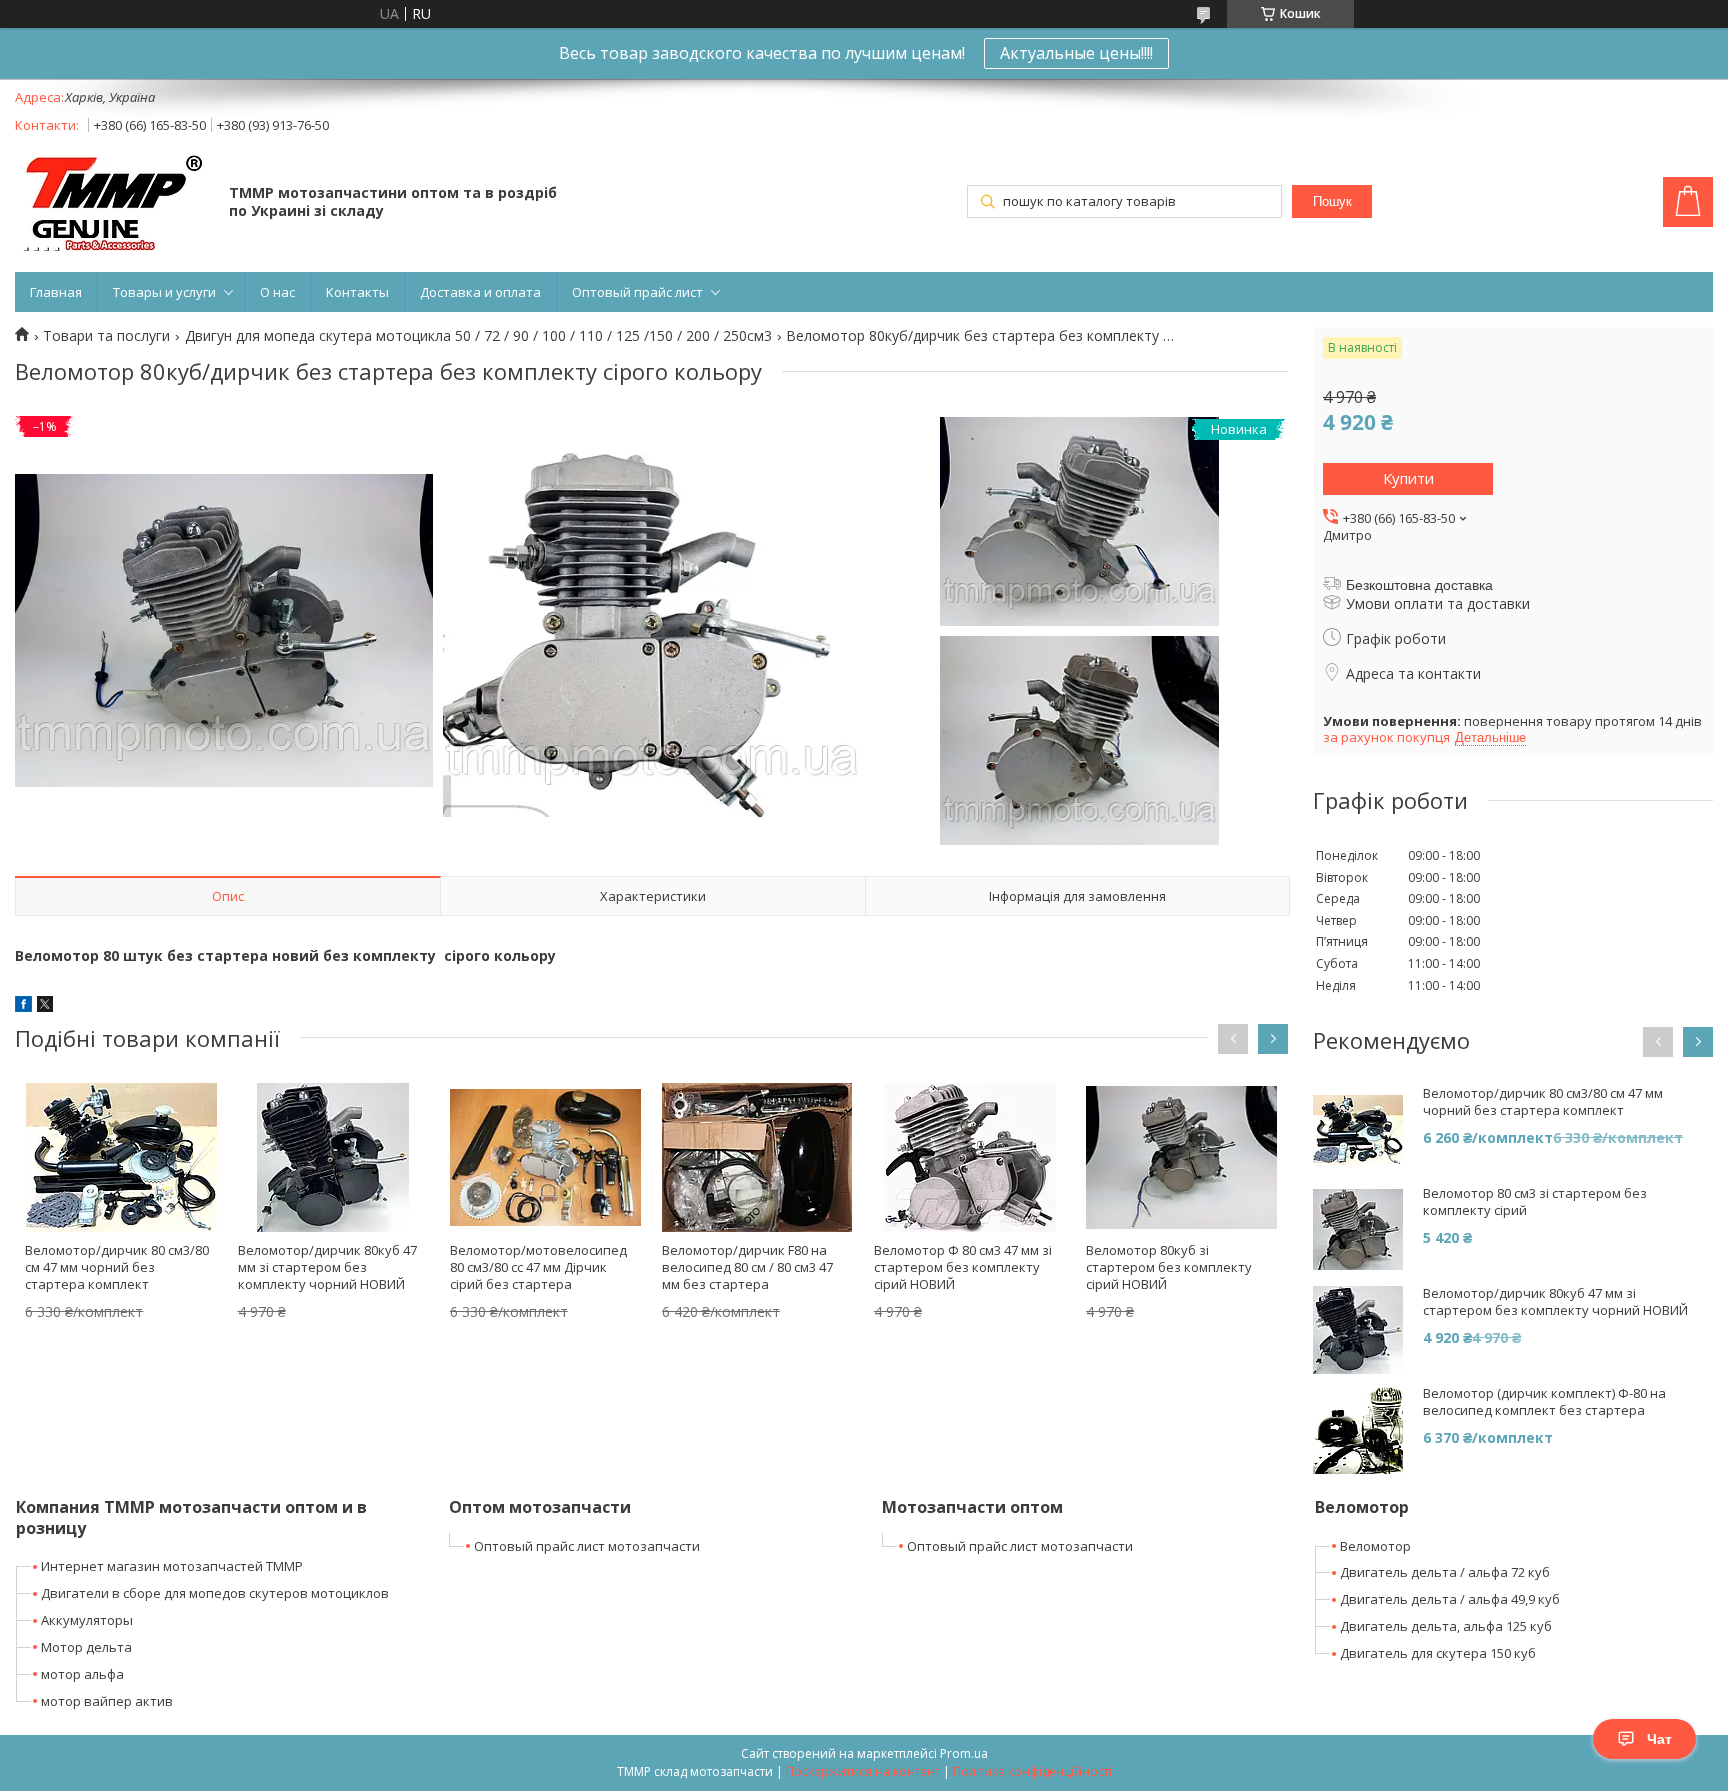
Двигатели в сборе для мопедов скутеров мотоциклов (215, 1593)
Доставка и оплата (480, 292)
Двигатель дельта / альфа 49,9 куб (1450, 1599)
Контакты (357, 292)
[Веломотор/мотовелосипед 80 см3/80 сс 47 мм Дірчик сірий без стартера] (545, 1157)
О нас (277, 292)
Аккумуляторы (87, 1620)
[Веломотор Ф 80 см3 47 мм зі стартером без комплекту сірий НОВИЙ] (969, 1157)
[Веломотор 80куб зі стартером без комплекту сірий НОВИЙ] (1181, 1157)
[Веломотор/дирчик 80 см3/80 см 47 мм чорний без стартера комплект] (120, 1157)
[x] (45, 1006)
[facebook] (23, 1006)
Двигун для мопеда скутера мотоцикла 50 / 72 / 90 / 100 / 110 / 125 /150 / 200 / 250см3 (478, 336)
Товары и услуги (164, 292)
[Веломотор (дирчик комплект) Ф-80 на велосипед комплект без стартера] (1358, 1430)
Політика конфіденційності (1032, 1771)
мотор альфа (82, 1674)
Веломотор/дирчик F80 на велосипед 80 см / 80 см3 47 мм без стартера (747, 1267)
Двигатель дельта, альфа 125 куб (1446, 1626)
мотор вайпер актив (107, 1701)
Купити (1408, 478)
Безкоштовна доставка (1419, 585)
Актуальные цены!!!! (1076, 53)
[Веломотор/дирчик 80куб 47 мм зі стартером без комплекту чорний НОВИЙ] (333, 1157)
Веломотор (1375, 1546)
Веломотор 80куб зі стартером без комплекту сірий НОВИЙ (1169, 1267)
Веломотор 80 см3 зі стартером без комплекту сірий (1535, 1202)
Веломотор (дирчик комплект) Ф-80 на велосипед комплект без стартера (1544, 1402)
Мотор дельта (86, 1647)
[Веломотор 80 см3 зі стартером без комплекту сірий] (1358, 1230)
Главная (56, 292)
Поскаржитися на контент (863, 1771)
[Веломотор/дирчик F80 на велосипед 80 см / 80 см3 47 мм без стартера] (757, 1157)
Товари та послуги (106, 336)
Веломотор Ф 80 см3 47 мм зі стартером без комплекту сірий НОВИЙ (963, 1267)
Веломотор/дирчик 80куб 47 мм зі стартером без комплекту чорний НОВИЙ (327, 1267)
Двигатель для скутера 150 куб (1438, 1653)
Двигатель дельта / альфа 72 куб (1445, 1572)
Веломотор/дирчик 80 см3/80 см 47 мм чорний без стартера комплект (117, 1267)
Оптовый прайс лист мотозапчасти (587, 1546)
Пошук (1332, 201)
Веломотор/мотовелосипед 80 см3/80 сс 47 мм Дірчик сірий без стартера (538, 1267)
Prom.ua (964, 1753)
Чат (1659, 1739)
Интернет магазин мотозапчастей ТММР (172, 1566)
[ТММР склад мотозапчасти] (112, 203)
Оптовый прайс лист (637, 292)
